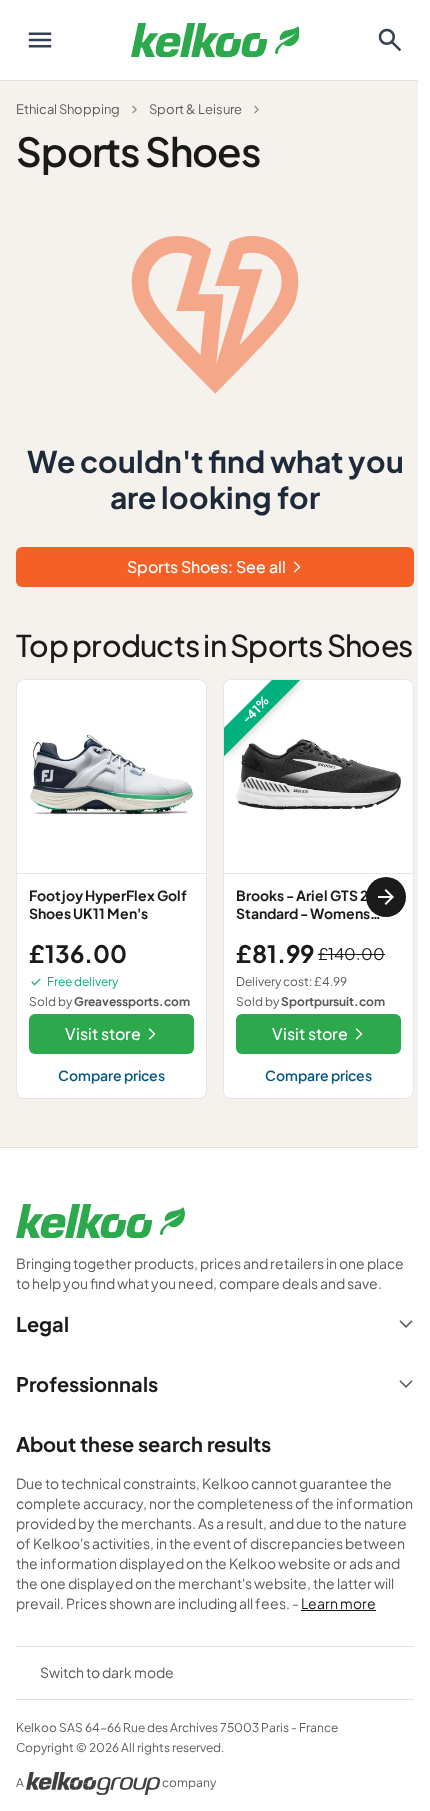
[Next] (386, 897)
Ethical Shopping (68, 109)
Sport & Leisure (195, 109)
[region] (215, 897)
